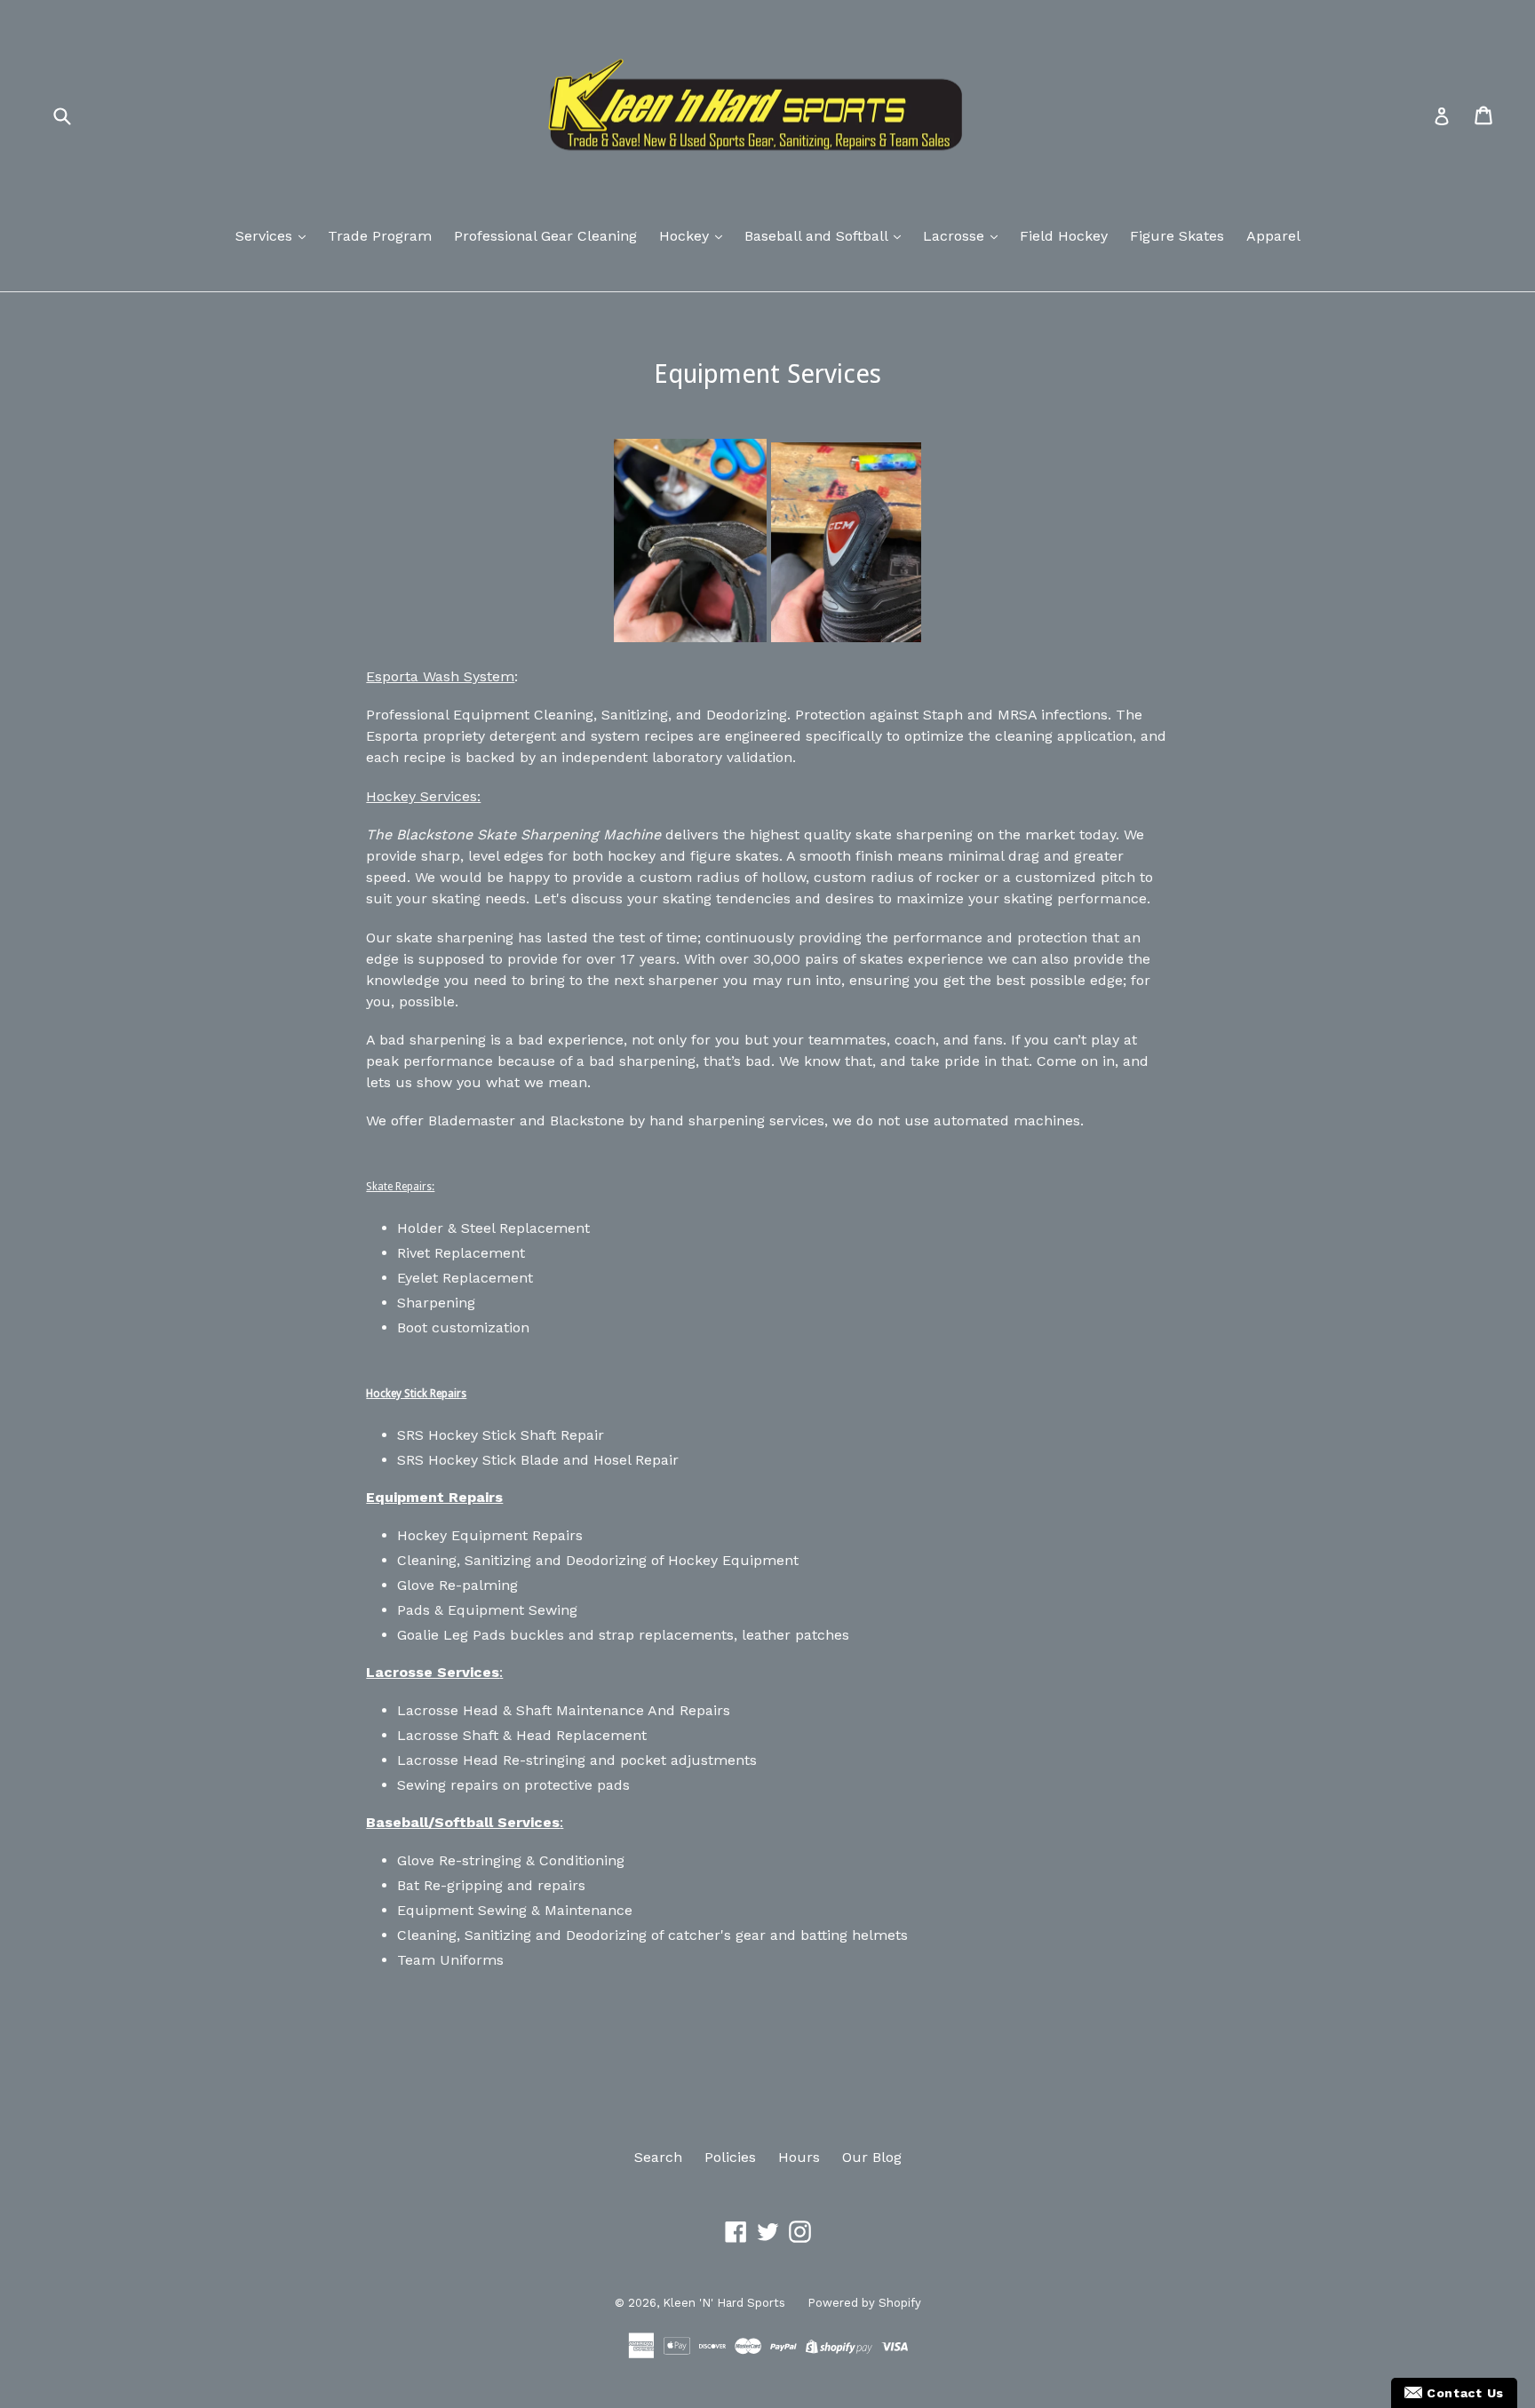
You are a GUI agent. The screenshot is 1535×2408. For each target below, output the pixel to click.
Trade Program (380, 236)
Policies (730, 2157)
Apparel (1273, 236)
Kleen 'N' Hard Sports (724, 2303)
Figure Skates (1177, 236)
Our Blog (872, 2157)
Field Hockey (1064, 236)
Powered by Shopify (864, 2303)
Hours (799, 2157)
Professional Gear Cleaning (545, 236)
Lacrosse (956, 236)
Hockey (686, 236)
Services (266, 236)
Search (658, 2157)
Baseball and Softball (818, 236)
